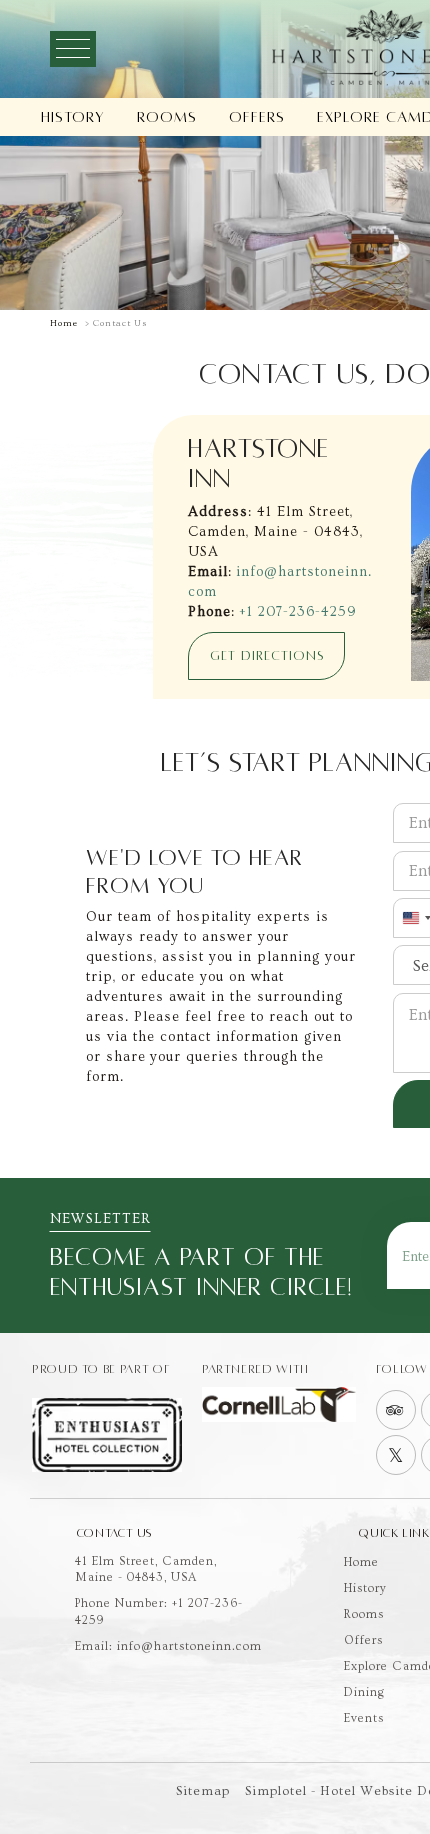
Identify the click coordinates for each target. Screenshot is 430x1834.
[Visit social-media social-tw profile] (396, 1455)
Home (64, 323)
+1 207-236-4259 (298, 612)
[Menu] (73, 49)
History (73, 117)
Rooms (167, 117)
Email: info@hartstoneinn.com (168, 1646)
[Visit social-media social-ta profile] (396, 1410)
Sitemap (203, 1791)
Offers (257, 117)
